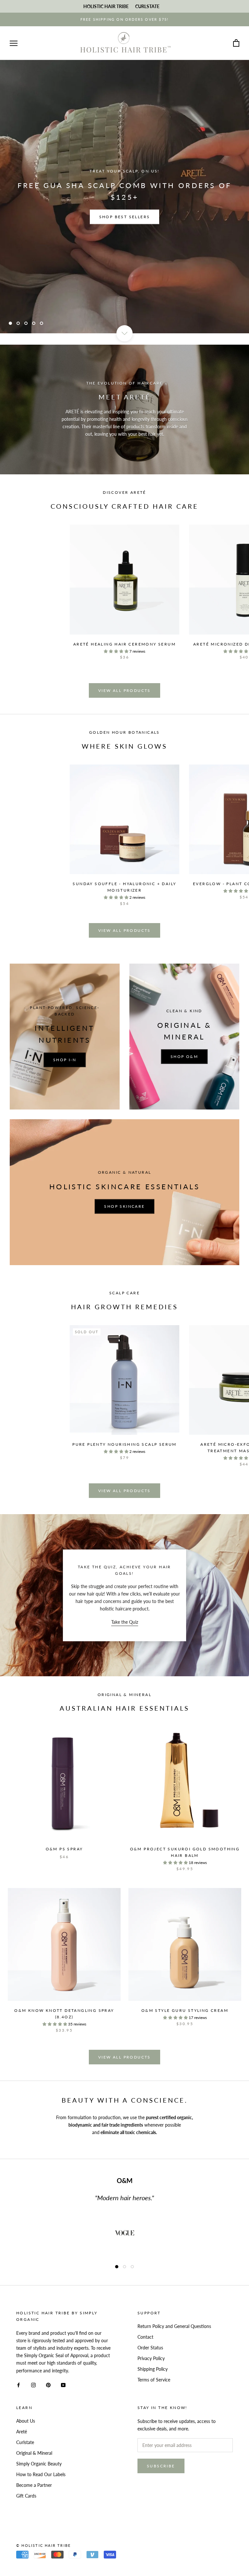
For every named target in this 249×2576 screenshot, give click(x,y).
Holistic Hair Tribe (106, 6)
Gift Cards (26, 2496)
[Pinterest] (48, 2385)
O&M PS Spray (64, 1849)
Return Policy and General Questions (174, 2326)
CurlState (147, 6)
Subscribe (161, 2466)
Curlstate (25, 2442)
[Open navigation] (14, 43)
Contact (145, 2337)
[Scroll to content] (124, 333)
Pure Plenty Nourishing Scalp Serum (124, 1444)
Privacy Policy (151, 2358)
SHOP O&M (184, 1057)
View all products (124, 690)
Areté (22, 2432)
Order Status (150, 2348)
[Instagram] (33, 2385)
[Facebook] (18, 2385)
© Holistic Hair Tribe (43, 2545)
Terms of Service (154, 2380)
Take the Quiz (125, 1622)
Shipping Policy (153, 2369)
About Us (26, 2421)
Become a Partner (34, 2485)
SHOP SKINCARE (124, 1206)
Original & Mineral (34, 2453)
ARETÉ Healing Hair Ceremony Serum (124, 644)
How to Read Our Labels (41, 2474)
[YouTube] (63, 2385)
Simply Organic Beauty (39, 2464)
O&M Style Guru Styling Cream (185, 2010)
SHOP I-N (65, 1060)
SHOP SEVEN (124, 211)
